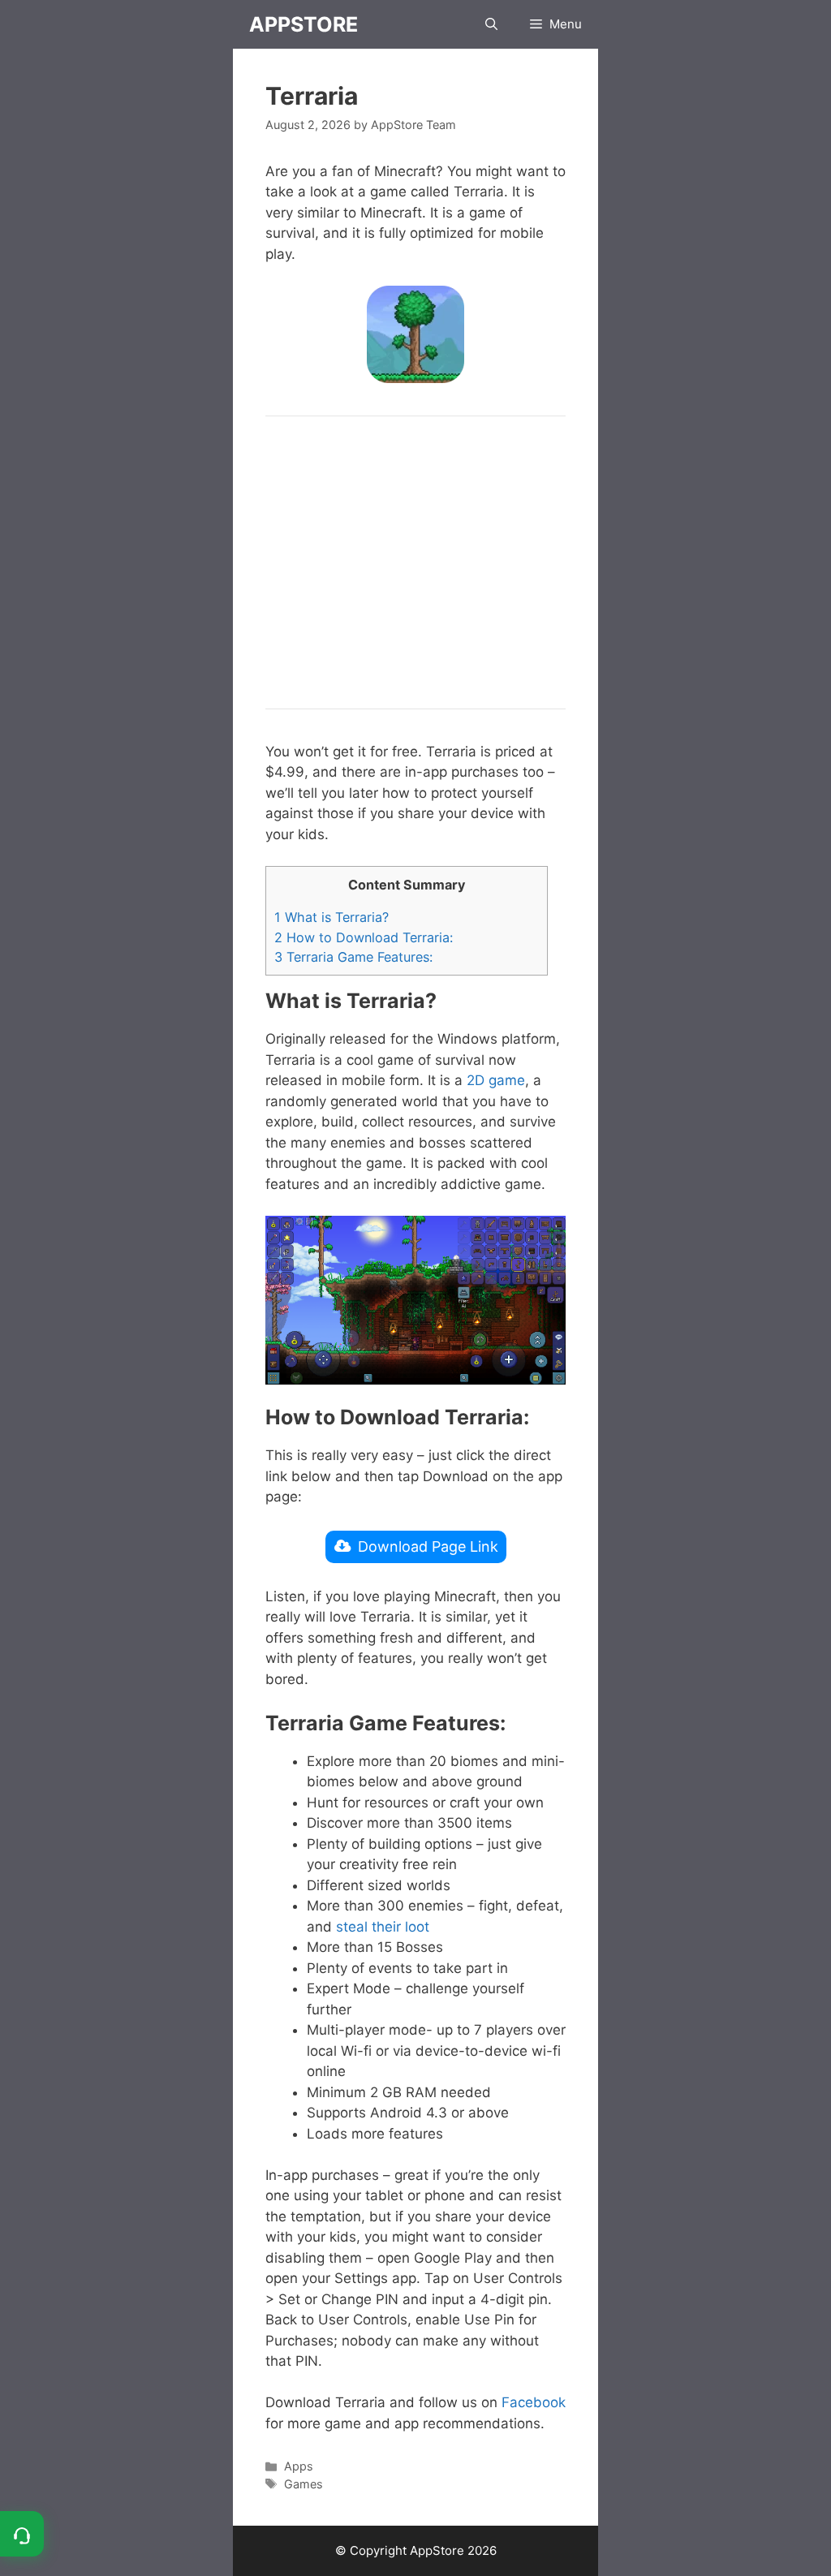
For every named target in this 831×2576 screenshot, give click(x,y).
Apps (299, 2466)
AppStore (304, 24)
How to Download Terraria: (364, 937)
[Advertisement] (415, 562)
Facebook (534, 2402)
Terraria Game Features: (353, 957)
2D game (496, 1080)
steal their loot (383, 1927)
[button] (491, 24)
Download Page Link (428, 1546)
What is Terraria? (332, 917)
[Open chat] (22, 2534)
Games (304, 2484)
